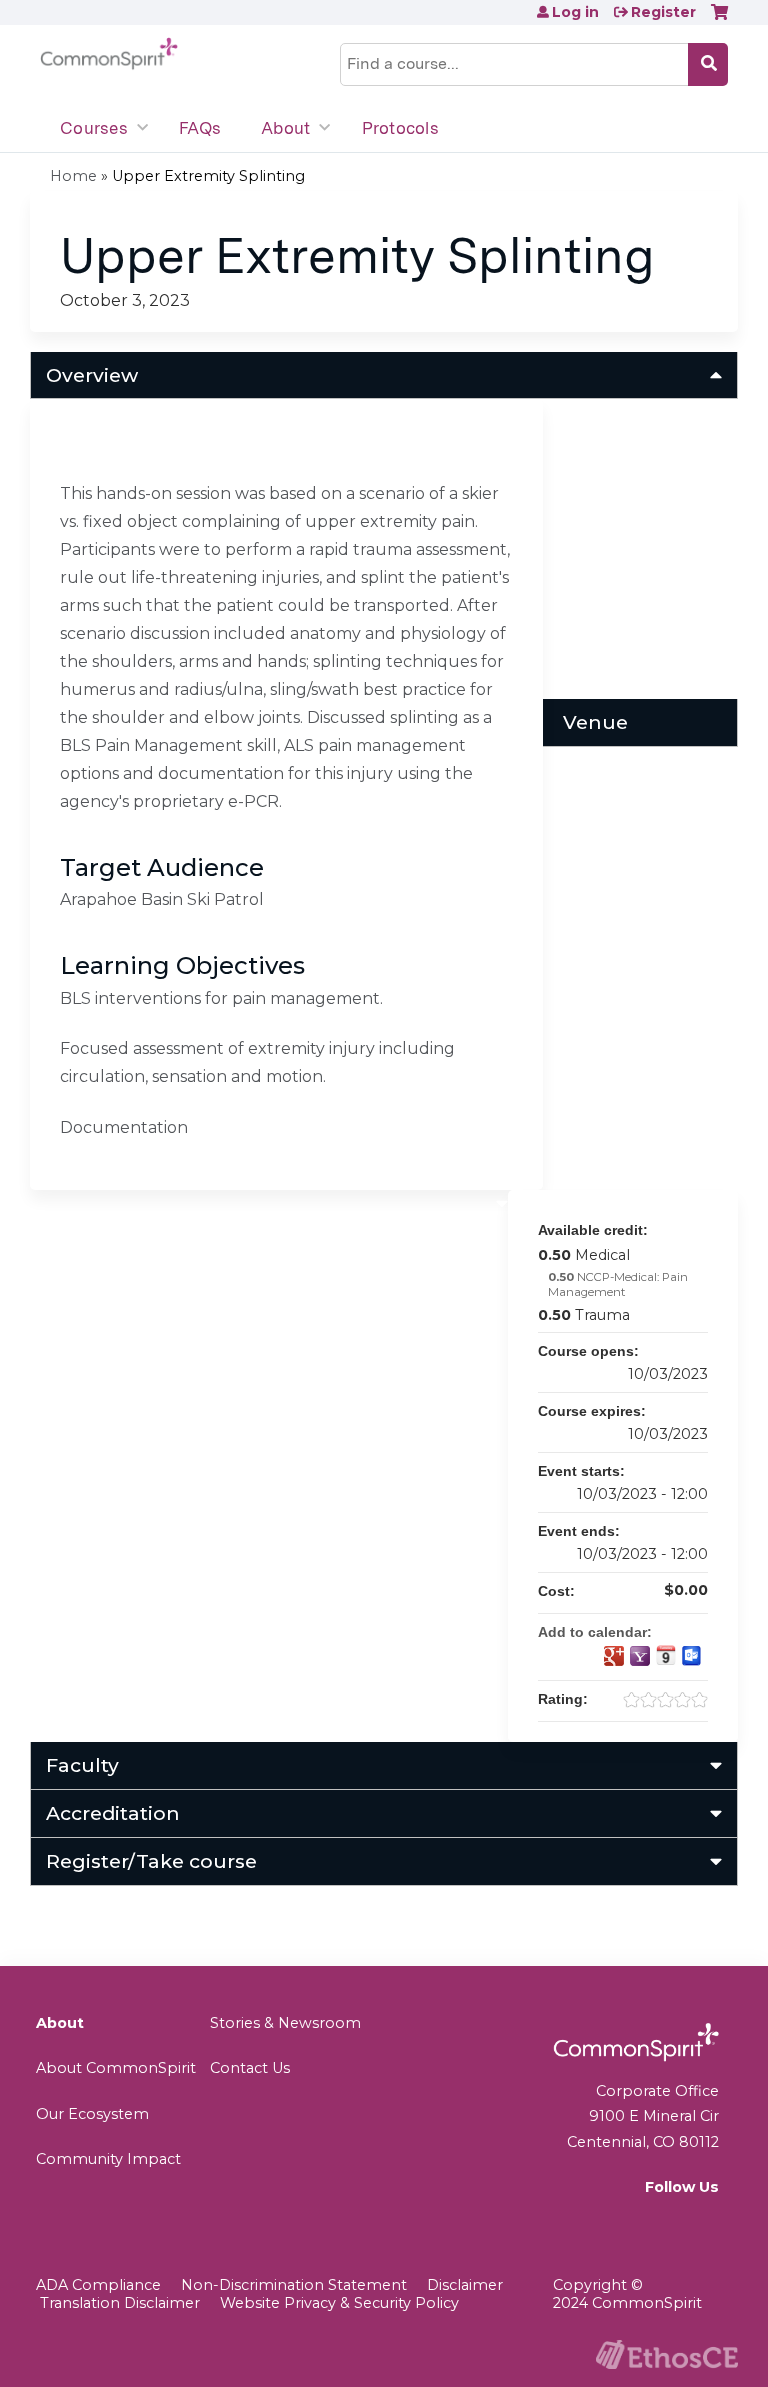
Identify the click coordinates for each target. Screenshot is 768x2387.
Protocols (400, 128)
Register (663, 12)
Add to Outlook (692, 1656)
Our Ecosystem (92, 2114)
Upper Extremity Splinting (208, 176)
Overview (92, 375)
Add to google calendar (614, 1656)
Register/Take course (151, 1861)
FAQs (200, 128)
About (285, 128)
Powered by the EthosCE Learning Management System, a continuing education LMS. (667, 2354)
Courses (94, 128)
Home (73, 176)
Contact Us (250, 2068)
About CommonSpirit (116, 2068)
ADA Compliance (98, 2285)
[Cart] (719, 19)
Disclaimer (465, 2285)
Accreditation (113, 1813)
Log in (575, 12)
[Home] (109, 54)
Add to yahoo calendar (640, 1656)
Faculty (82, 1765)
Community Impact (108, 2159)
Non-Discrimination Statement (294, 2285)
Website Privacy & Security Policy (339, 2303)
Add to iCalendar (666, 1655)
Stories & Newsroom (285, 2023)
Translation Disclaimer (120, 2303)
